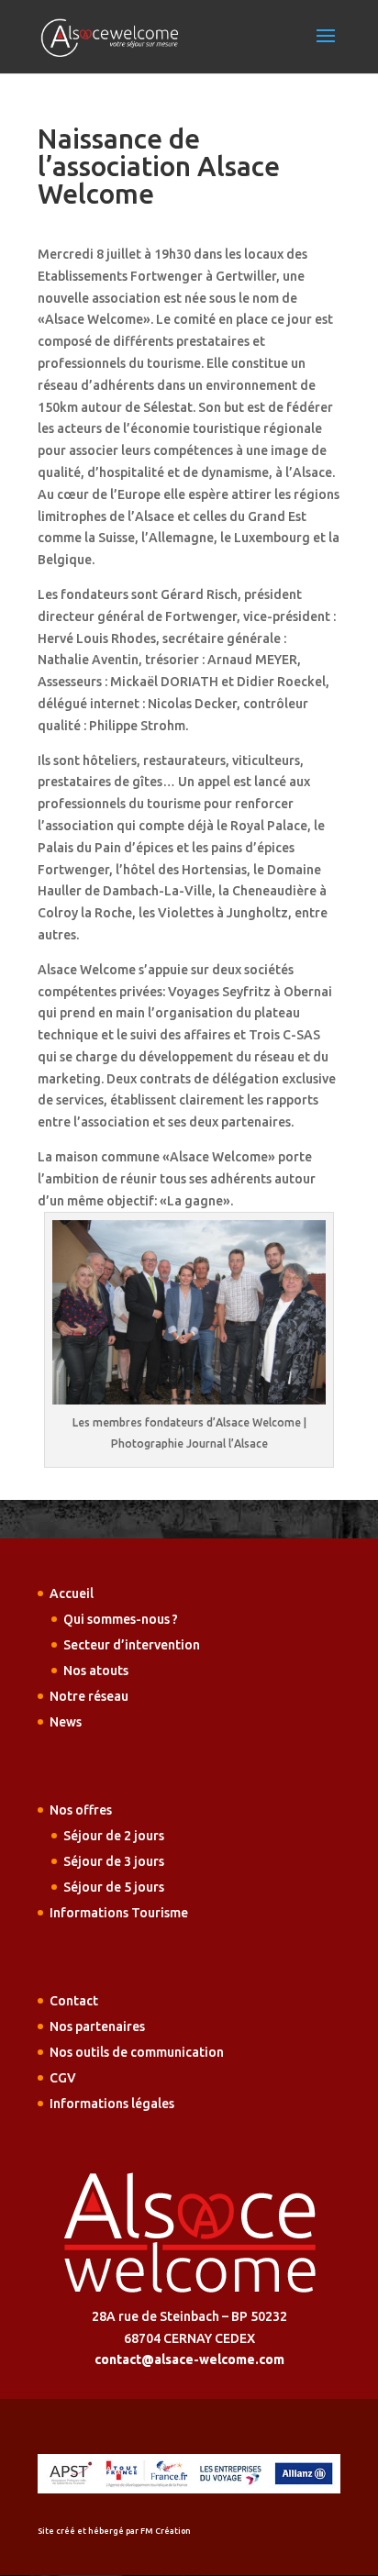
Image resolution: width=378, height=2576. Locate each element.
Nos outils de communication (137, 2052)
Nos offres (81, 1810)
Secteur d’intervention (132, 1645)
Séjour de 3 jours (114, 1861)
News (66, 1722)
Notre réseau (89, 1696)
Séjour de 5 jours (114, 1887)
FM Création (166, 2531)
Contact (74, 2001)
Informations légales (112, 2104)
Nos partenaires (97, 2026)
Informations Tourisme (119, 1913)
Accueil (72, 1593)
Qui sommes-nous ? (121, 1619)
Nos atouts (96, 1671)
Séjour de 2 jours (114, 1836)
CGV (63, 2078)
